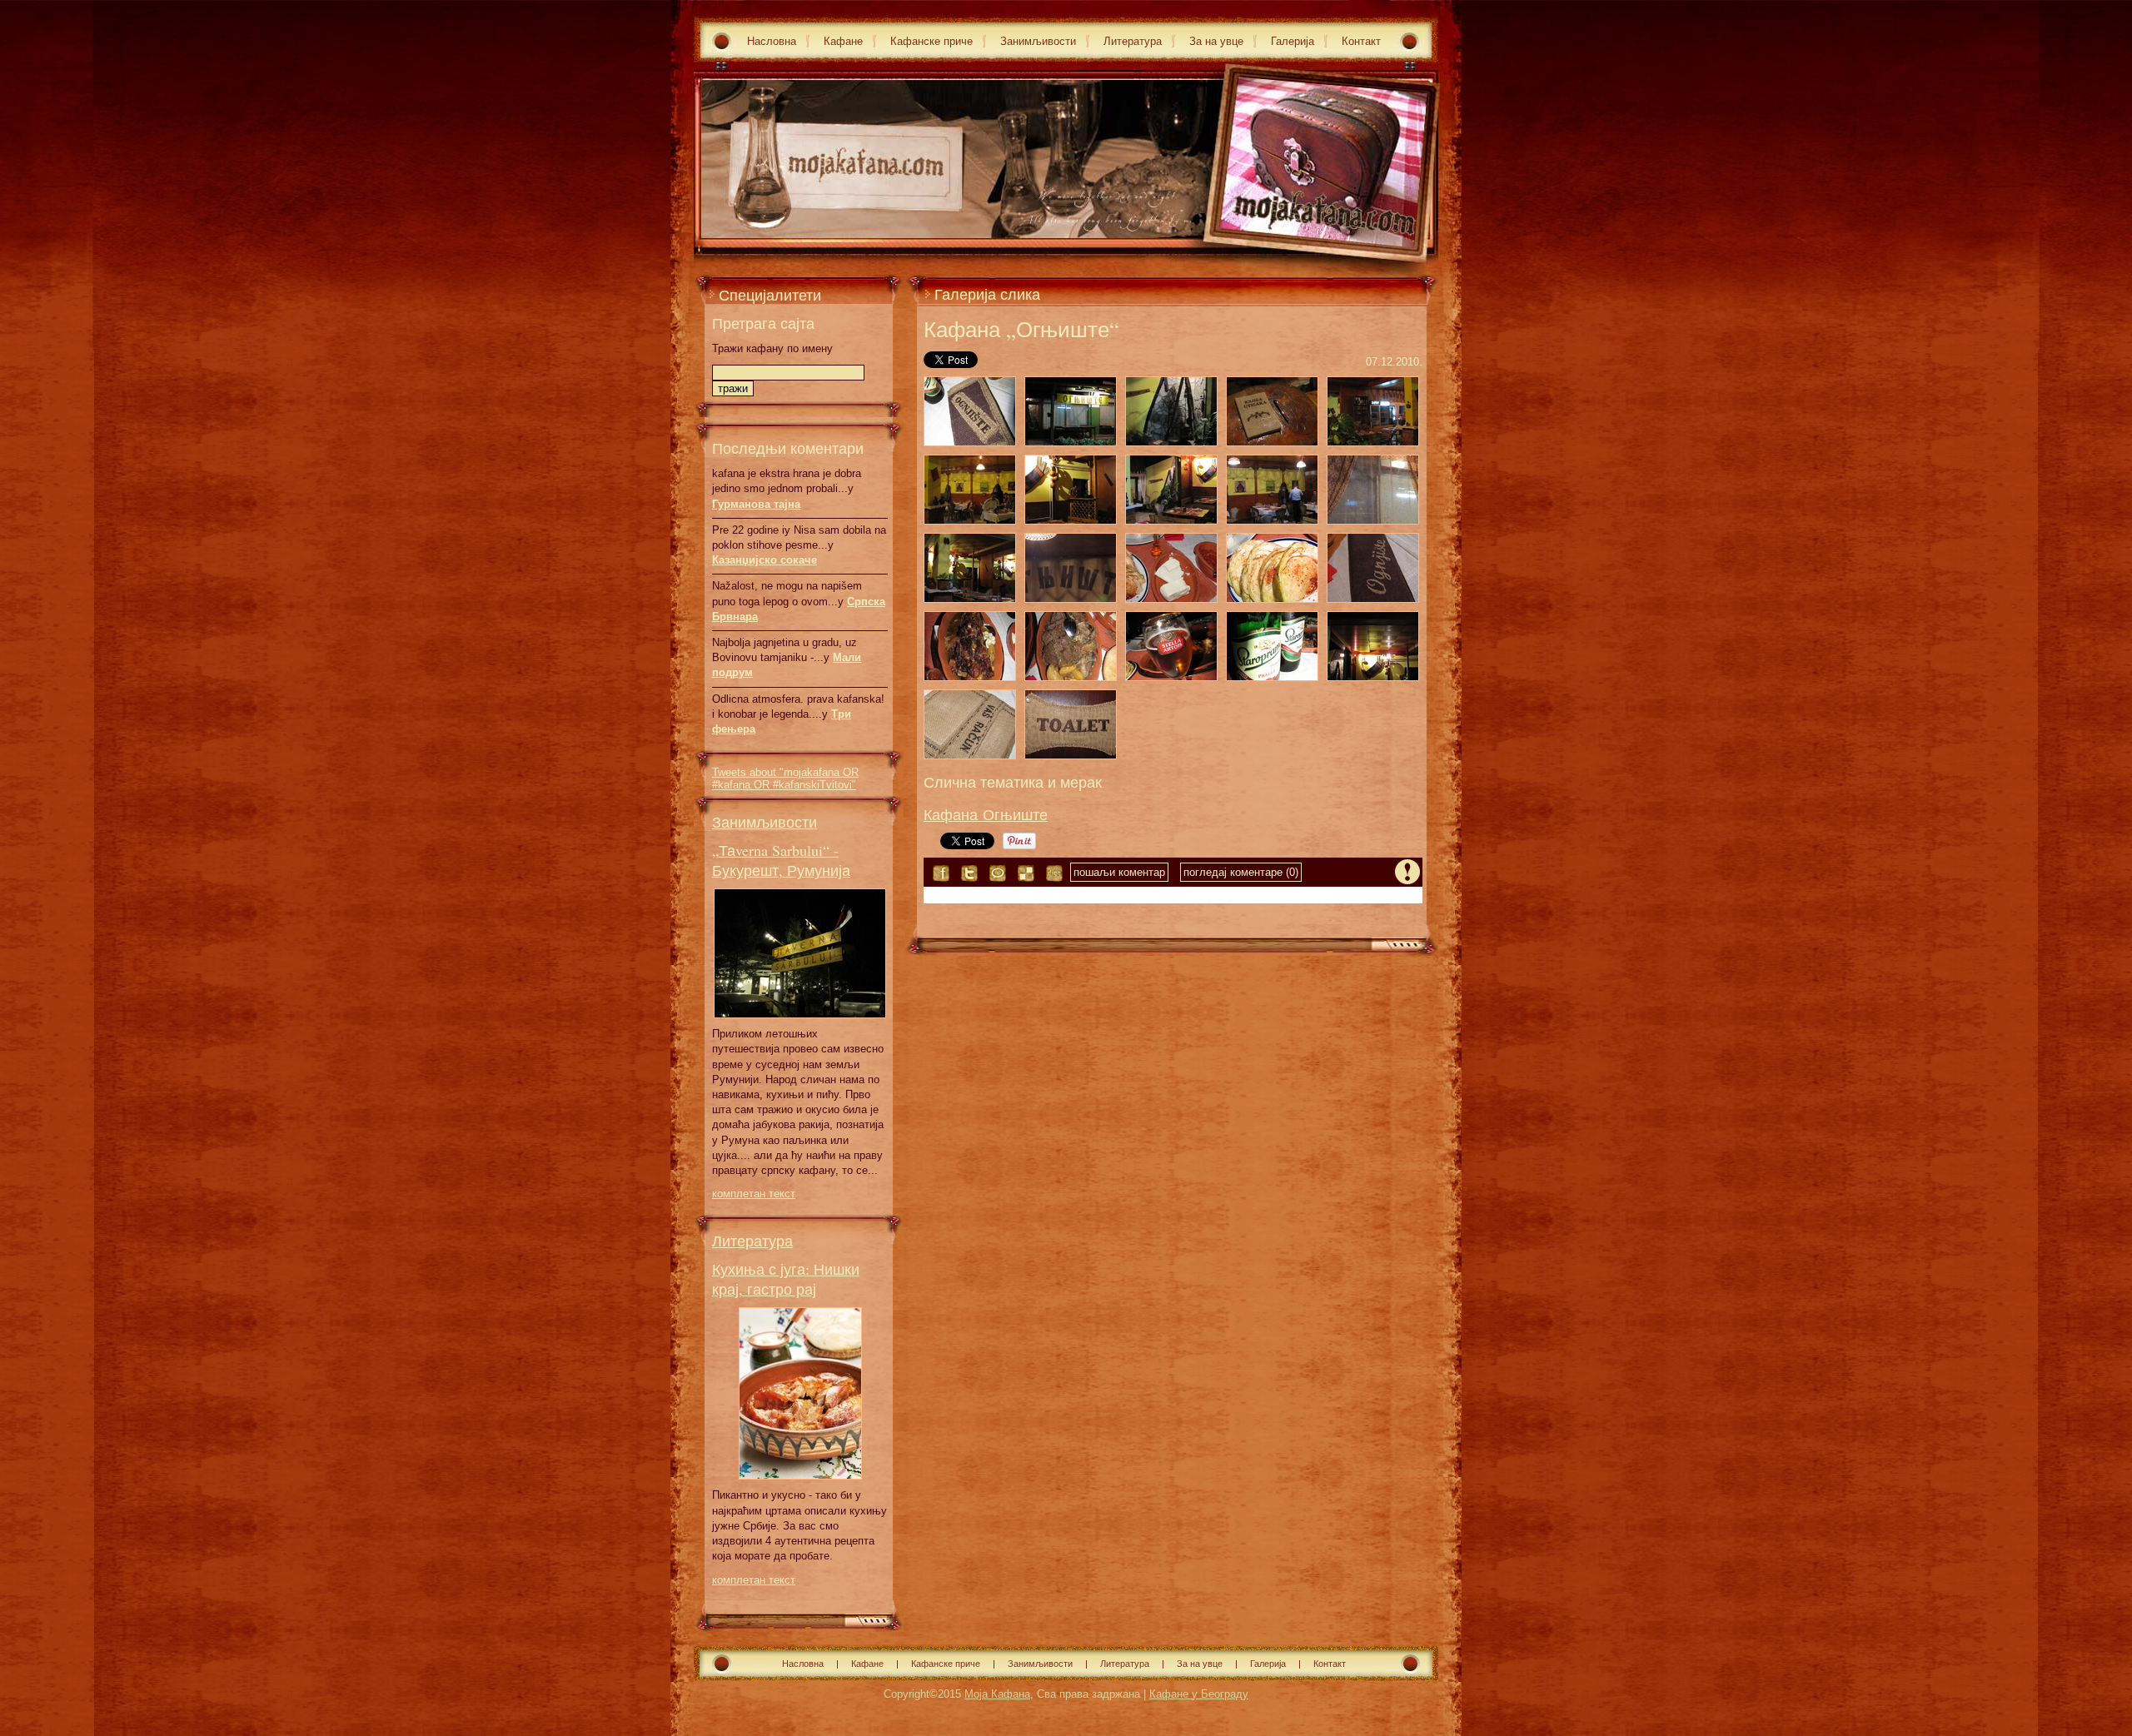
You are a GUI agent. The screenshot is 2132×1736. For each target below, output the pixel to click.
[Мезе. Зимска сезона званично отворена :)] (1171, 568)
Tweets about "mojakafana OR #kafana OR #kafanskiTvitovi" (785, 778)
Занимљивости (1038, 41)
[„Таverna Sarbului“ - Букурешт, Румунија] (800, 1023)
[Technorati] (998, 873)
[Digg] (1054, 873)
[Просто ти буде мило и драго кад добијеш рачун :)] (970, 724)
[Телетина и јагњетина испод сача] (1071, 646)
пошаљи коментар (1119, 872)
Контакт (1361, 41)
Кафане (843, 41)
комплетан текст (754, 1194)
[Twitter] (969, 873)
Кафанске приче (932, 41)
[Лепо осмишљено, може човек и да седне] (1272, 411)
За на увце (1216, 41)
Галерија (1293, 41)
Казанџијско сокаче (765, 560)
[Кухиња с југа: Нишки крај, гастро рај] (800, 1484)
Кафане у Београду (1199, 1694)
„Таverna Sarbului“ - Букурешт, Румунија (781, 860)
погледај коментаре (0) (1241, 872)
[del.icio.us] (1026, 873)
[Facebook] (941, 873)
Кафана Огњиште (986, 814)
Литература (1133, 41)
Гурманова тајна (756, 504)
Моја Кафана (997, 1694)
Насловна (772, 41)
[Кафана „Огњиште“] (970, 411)
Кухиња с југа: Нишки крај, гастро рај (786, 1279)
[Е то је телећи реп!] (970, 646)
